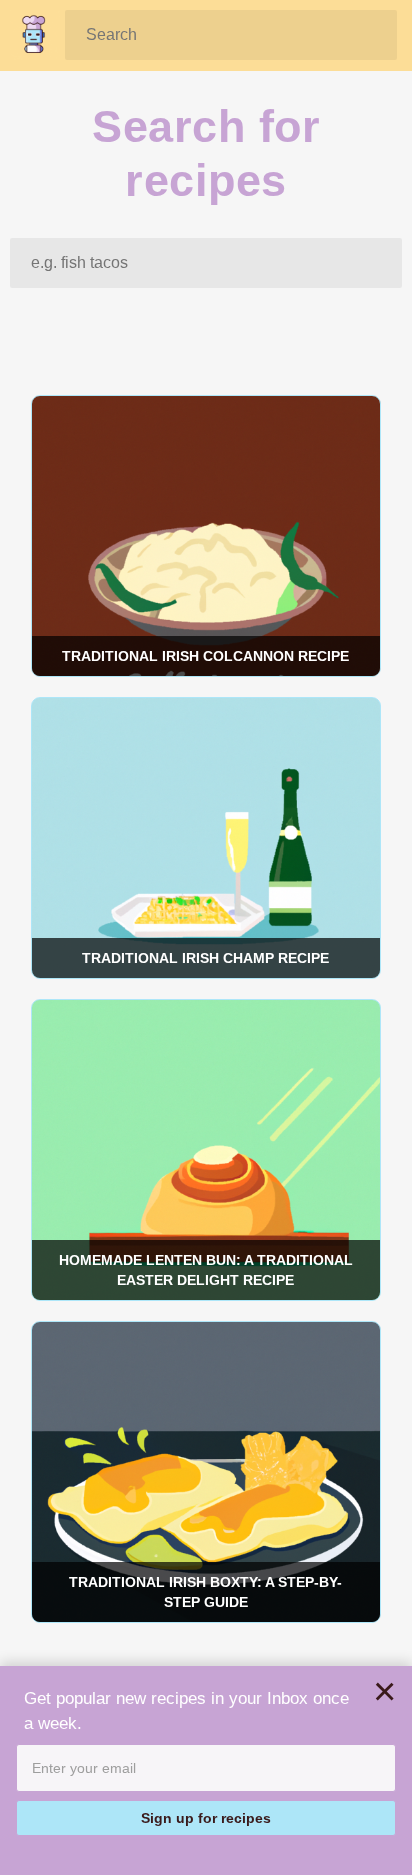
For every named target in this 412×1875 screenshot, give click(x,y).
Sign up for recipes (206, 1818)
